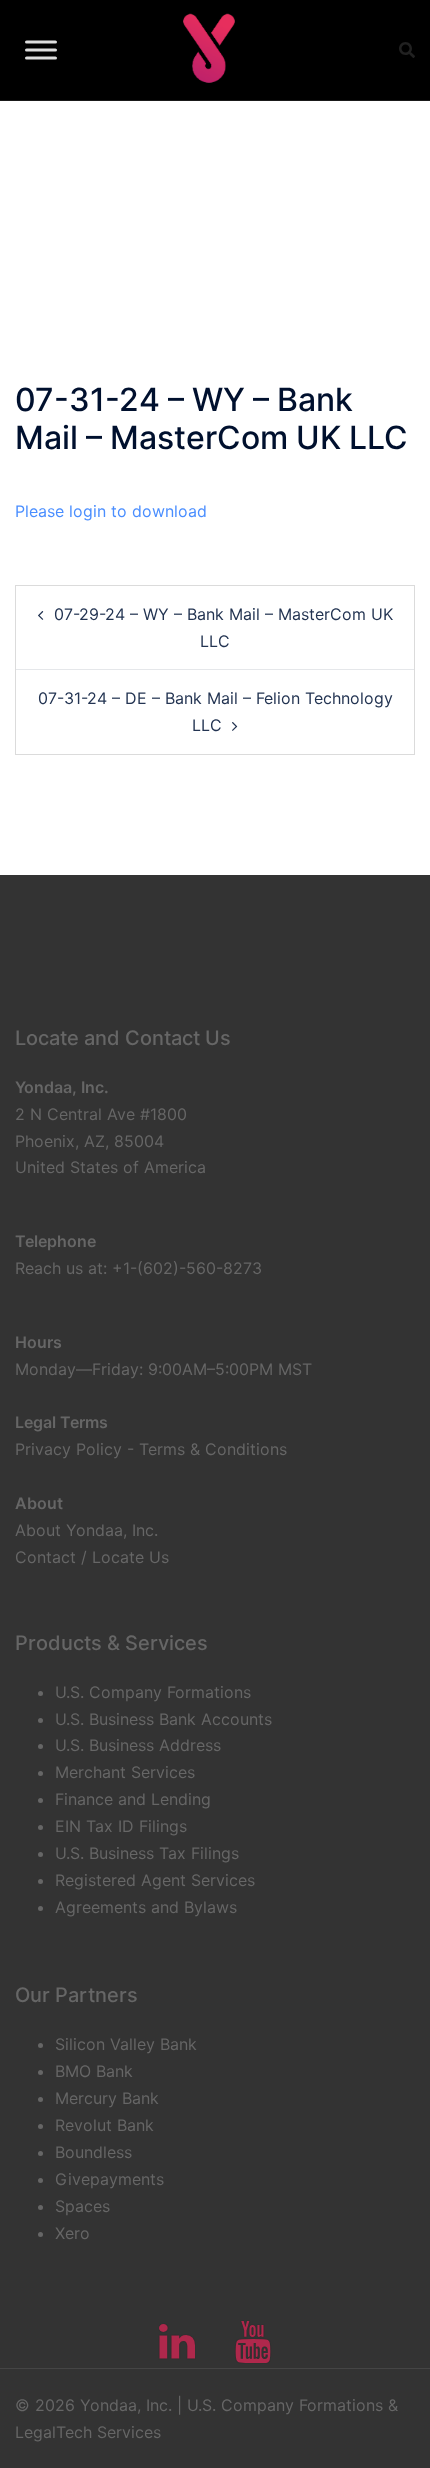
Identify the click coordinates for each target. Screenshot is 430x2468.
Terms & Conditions (213, 1449)
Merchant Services (125, 1772)
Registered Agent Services (155, 1880)
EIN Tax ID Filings (121, 1826)
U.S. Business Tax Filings (147, 1853)
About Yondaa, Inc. (86, 1530)
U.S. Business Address (138, 1745)
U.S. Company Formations (153, 1692)
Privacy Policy (68, 1449)
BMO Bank (94, 2071)
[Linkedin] (177, 2351)
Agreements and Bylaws (146, 1907)
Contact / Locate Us (92, 1557)
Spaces (82, 2206)
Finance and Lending (133, 1799)
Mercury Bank (107, 2098)
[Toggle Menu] (41, 49)
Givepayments (109, 2179)
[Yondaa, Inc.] (207, 50)
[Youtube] (253, 2351)
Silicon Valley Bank (126, 2044)
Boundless (93, 2152)
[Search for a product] (407, 50)
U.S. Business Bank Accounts (163, 1719)
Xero (72, 2233)
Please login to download (111, 511)
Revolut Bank (104, 2125)
